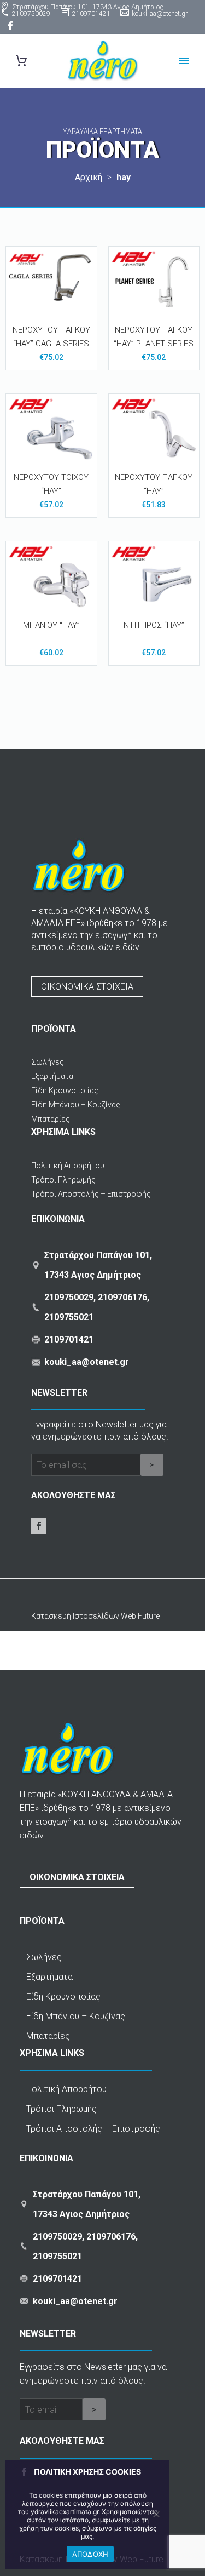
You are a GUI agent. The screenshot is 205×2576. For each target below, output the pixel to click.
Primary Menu (184, 61)
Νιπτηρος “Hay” (154, 625)
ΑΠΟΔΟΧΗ (90, 2554)
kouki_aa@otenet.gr (160, 14)
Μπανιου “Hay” (51, 625)
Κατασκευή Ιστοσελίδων (76, 1616)
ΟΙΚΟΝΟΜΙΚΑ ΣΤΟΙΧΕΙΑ (87, 987)
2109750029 (31, 14)
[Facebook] (10, 26)
